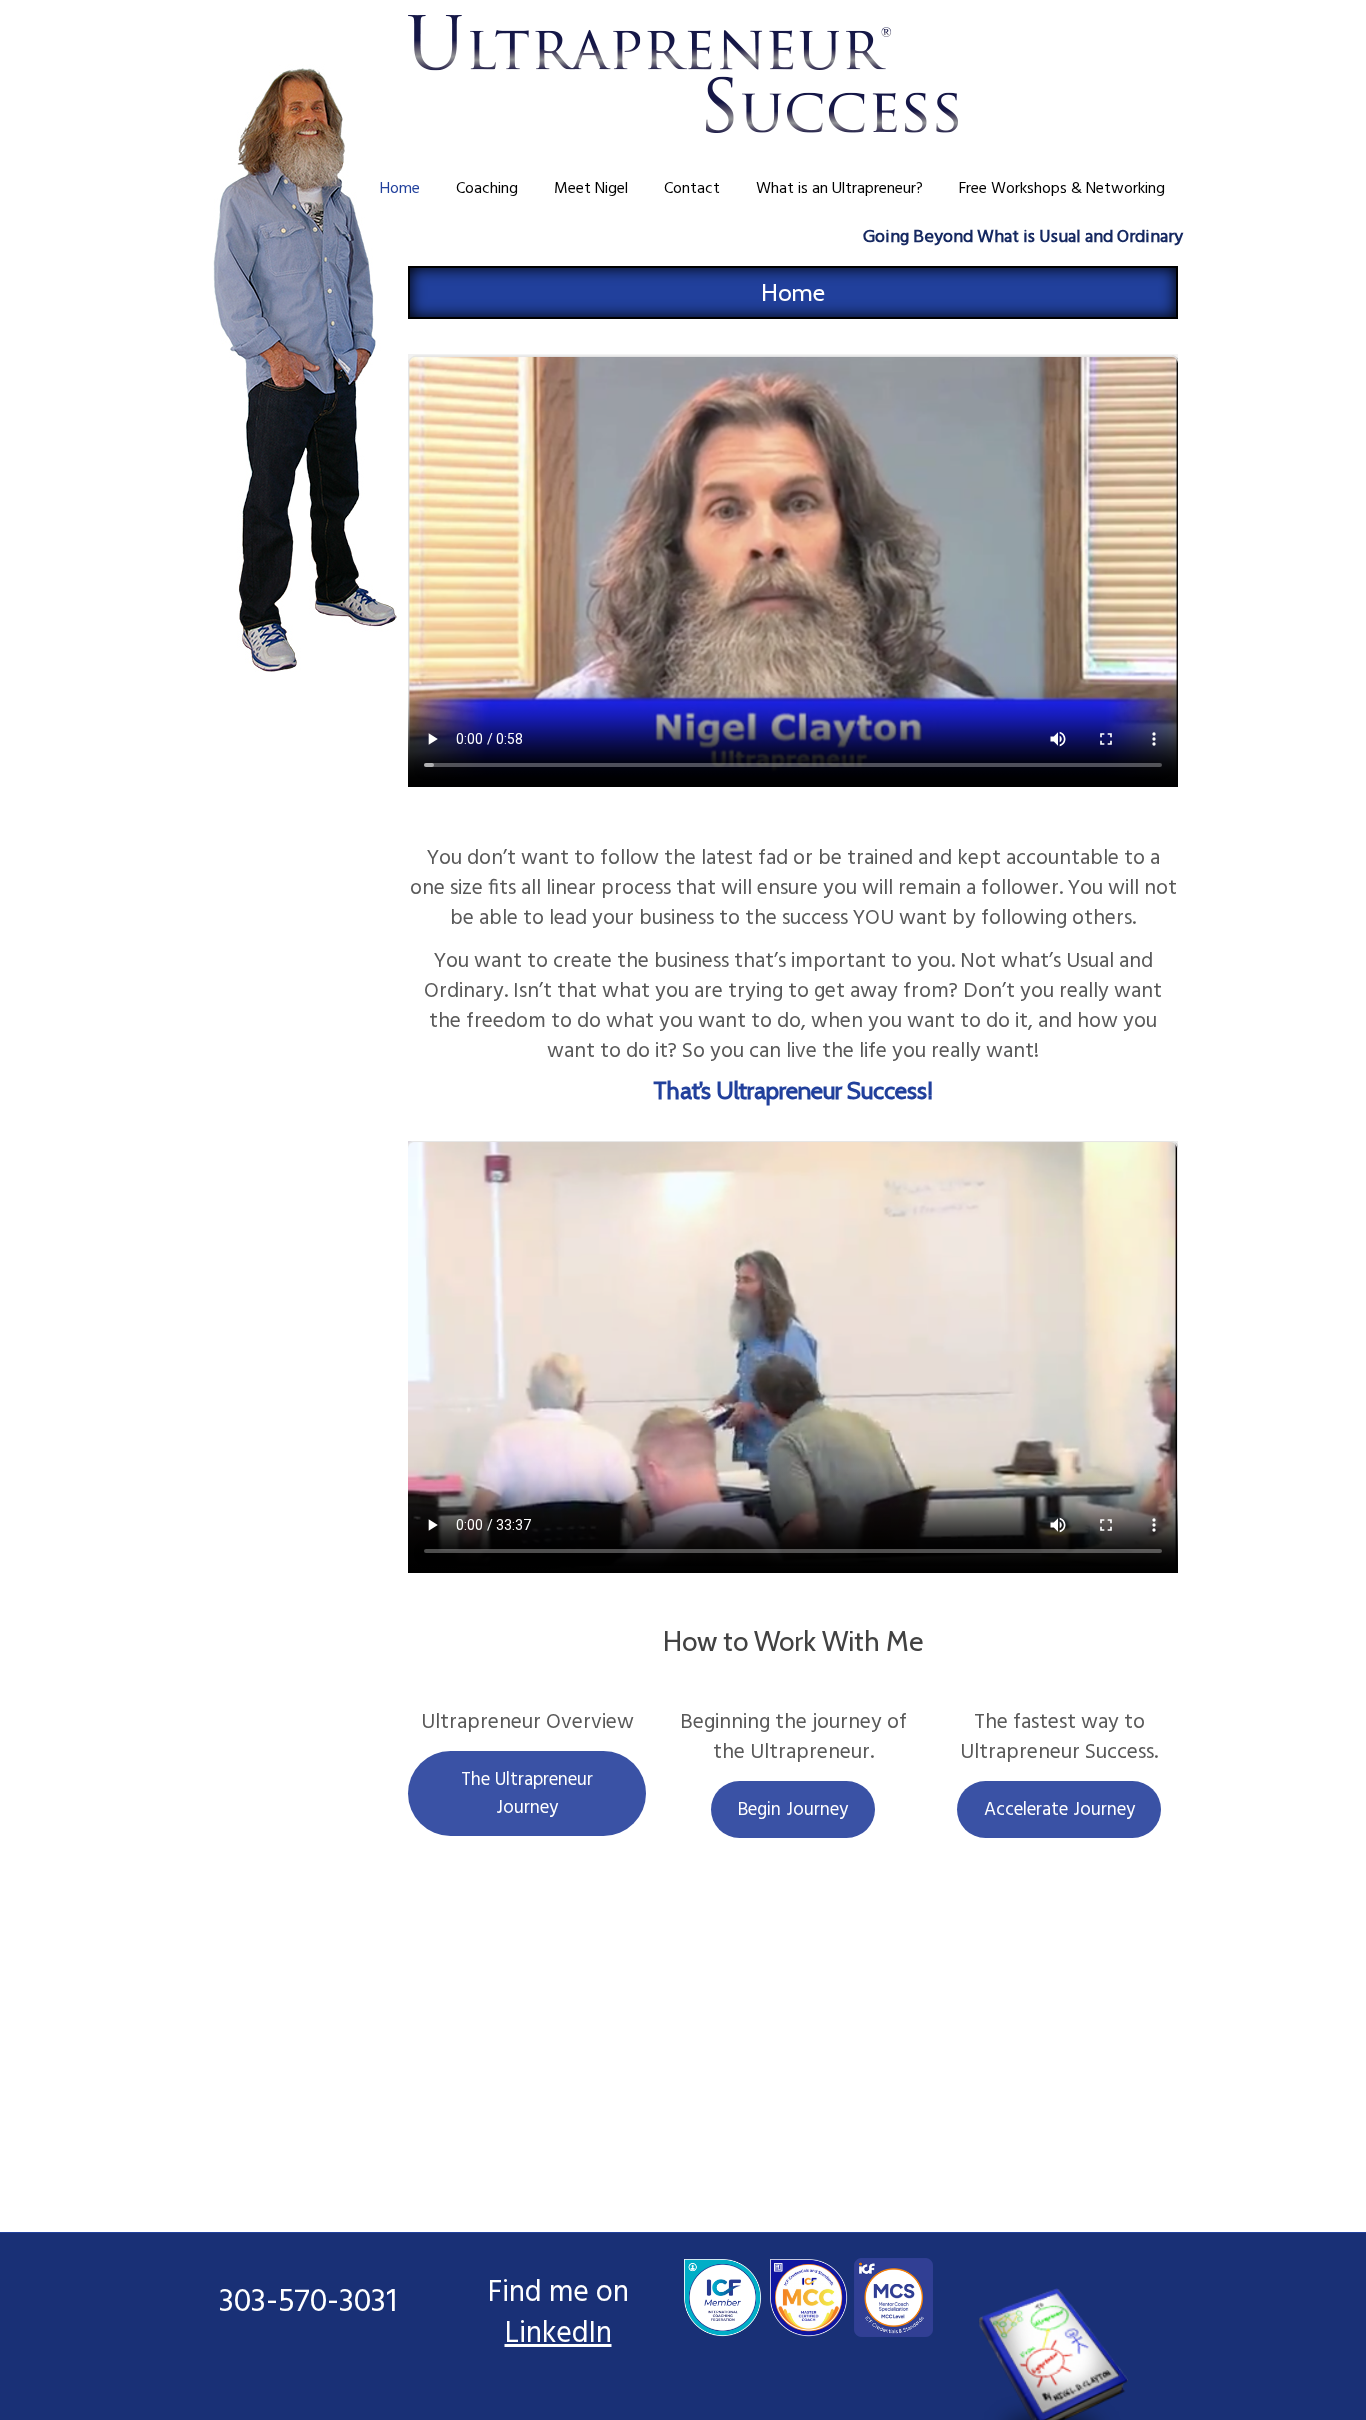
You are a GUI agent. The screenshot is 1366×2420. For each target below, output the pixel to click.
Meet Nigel (591, 189)
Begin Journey (793, 1810)
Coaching (487, 189)
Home (400, 189)
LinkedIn (558, 2334)
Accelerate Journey (1059, 1810)
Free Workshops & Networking (1062, 189)
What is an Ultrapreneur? (839, 189)
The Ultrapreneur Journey (527, 1794)
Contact (692, 189)
